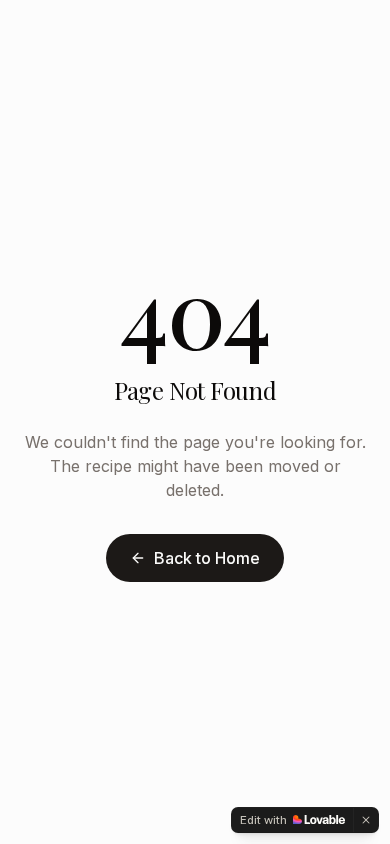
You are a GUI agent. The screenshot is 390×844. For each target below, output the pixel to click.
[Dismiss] (366, 820)
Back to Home (207, 558)
